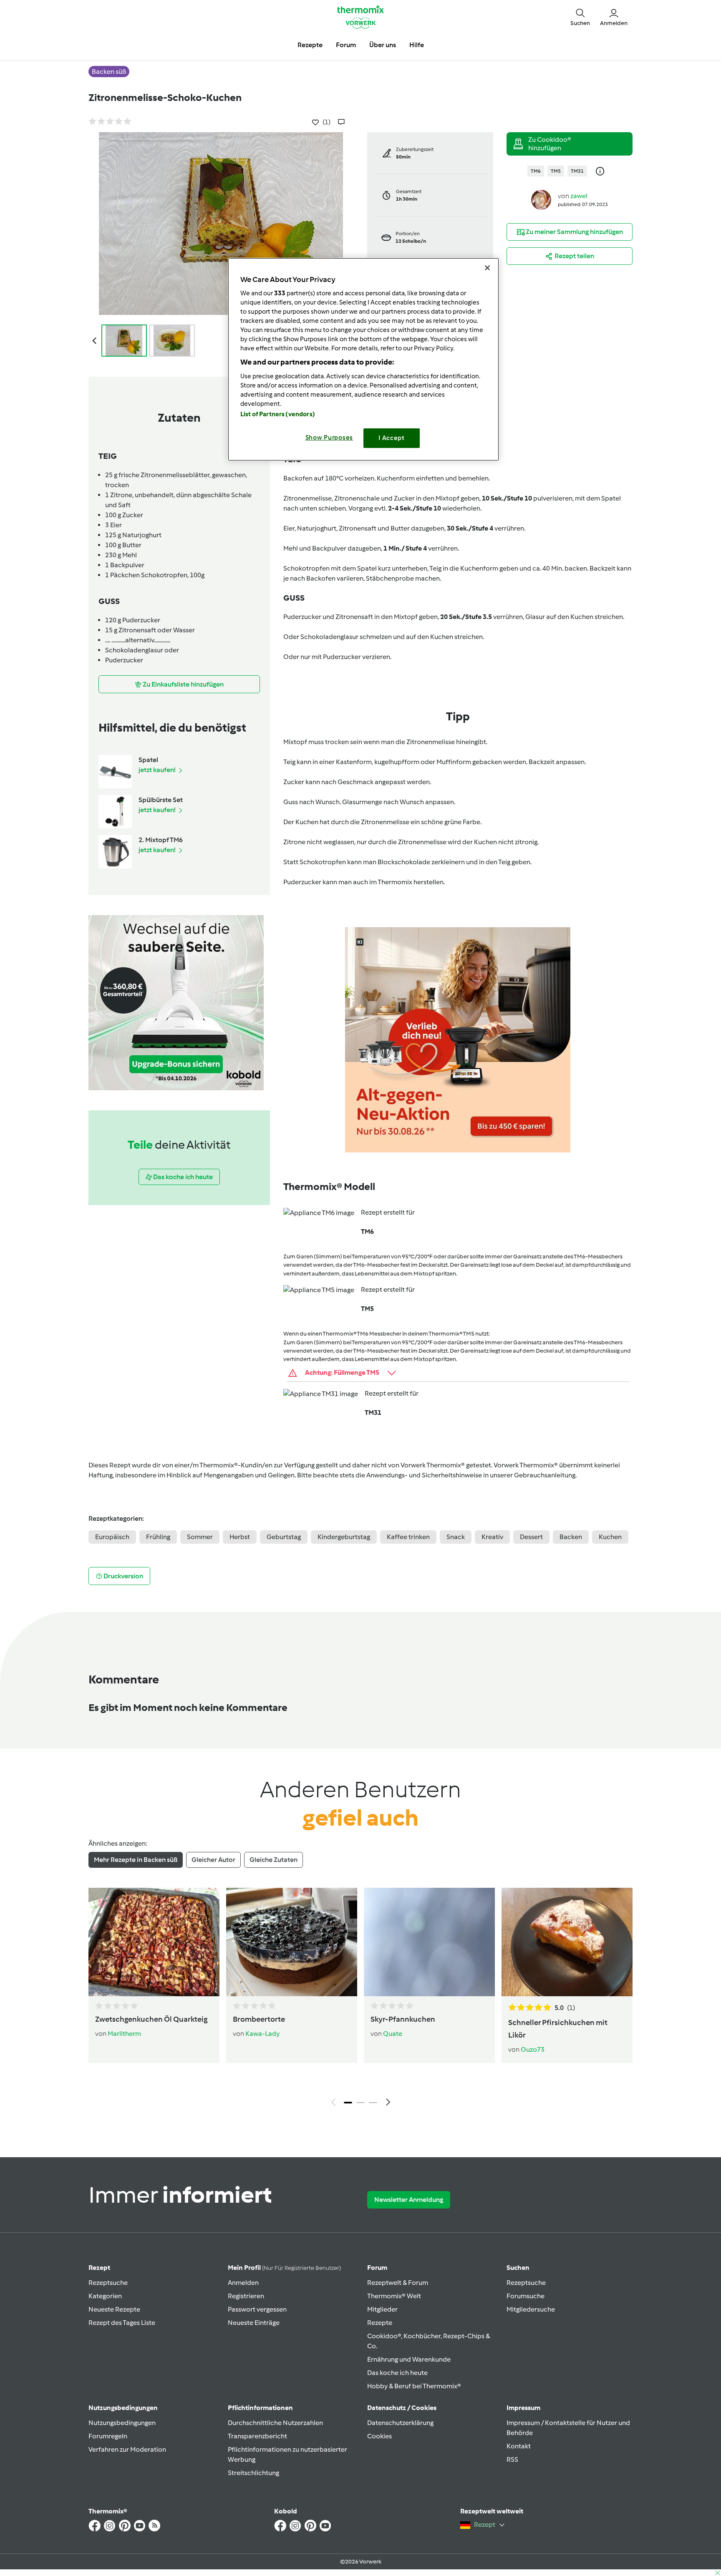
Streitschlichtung (253, 2473)
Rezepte (380, 2323)
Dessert (531, 1537)
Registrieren (246, 2296)
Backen (571, 1537)
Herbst (240, 1537)
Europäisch (112, 1537)
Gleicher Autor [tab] (213, 1860)
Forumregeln (108, 2436)
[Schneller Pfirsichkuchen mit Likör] (567, 1942)
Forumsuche (526, 2296)
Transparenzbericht (257, 2436)
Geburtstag (284, 1537)
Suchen (518, 2268)
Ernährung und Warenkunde (409, 2359)
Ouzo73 (533, 2049)
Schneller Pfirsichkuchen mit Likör (558, 2029)
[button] (580, 17)
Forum (377, 2268)
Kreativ (492, 1537)
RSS (512, 2459)
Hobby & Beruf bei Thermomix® (414, 2386)
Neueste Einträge (254, 2323)
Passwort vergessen (257, 2309)
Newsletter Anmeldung (409, 2200)
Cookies (379, 2436)
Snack (456, 1537)
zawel (579, 196)
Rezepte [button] (310, 45)
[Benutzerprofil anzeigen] (541, 199)
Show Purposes (329, 438)
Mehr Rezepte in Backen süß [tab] (136, 1860)
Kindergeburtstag (344, 1537)
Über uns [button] (383, 45)
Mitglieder (382, 2309)
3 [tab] (373, 2103)
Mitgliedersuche (531, 2309)
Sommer (200, 1537)
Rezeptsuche (108, 2283)
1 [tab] (348, 2103)
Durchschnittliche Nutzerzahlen (275, 2423)
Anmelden (243, 2283)
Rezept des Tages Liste (122, 2323)
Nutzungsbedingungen (122, 2423)
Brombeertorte (259, 2019)
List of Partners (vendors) (278, 414)
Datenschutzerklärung (400, 2423)
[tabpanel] (360, 1999)
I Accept (392, 438)
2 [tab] (360, 2103)
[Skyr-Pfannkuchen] (429, 1942)
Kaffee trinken (408, 1537)
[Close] (487, 268)
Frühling (158, 1537)
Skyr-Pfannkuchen (403, 2019)
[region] (363, 359)
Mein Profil (284, 2268)
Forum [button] (346, 45)
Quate (393, 2034)
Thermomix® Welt (394, 2296)
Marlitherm (124, 2034)
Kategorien (105, 2296)
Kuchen (610, 1537)
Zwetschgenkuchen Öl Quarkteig (151, 2019)
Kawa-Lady (262, 2034)
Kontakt (519, 2446)
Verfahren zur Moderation (127, 2449)
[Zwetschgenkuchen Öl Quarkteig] (154, 1942)
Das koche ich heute (397, 2373)
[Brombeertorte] (292, 1942)
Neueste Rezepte (114, 2309)
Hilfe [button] (417, 45)
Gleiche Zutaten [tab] (274, 1860)
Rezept (99, 2268)
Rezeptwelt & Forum (398, 2283)
